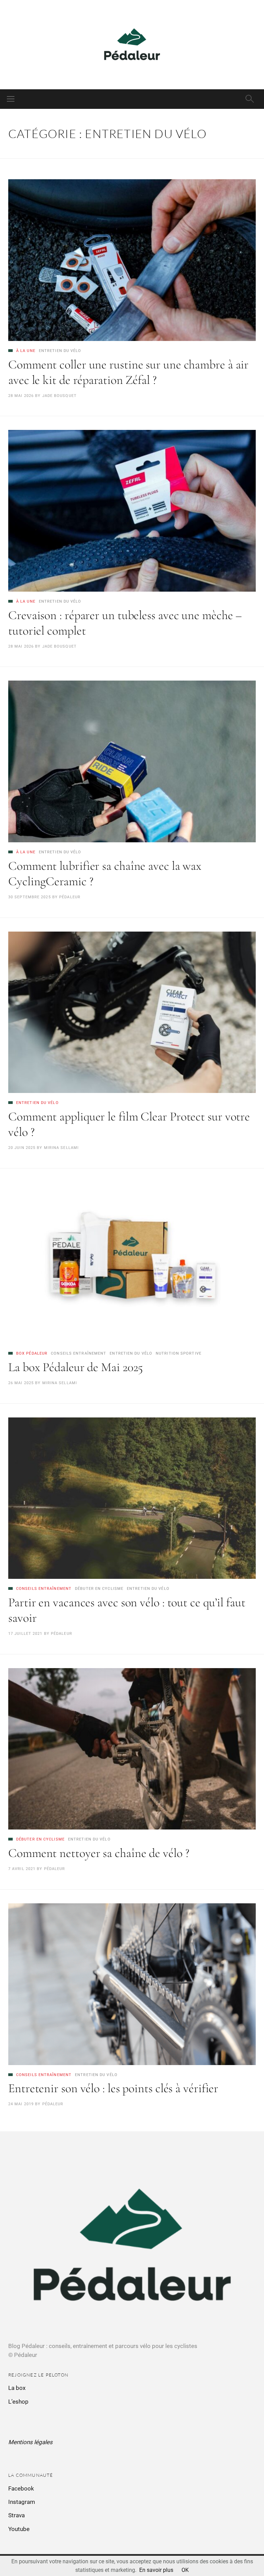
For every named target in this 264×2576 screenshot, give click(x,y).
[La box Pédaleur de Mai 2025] (132, 1263)
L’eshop (18, 2402)
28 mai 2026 (21, 396)
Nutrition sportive (179, 1353)
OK (185, 2570)
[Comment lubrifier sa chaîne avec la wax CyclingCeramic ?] (132, 761)
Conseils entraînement (79, 1353)
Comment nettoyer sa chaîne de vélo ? (99, 1853)
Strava (16, 2515)
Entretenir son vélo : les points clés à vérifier (113, 2088)
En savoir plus (156, 2570)
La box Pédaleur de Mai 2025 (76, 1367)
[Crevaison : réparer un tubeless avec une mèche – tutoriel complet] (132, 511)
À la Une (26, 351)
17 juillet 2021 (25, 1634)
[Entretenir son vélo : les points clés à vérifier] (132, 1984)
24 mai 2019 (21, 2104)
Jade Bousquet (59, 396)
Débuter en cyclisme (99, 1589)
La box (17, 2388)
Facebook (21, 2488)
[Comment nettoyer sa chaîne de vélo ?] (132, 1749)
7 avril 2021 (22, 1869)
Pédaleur (70, 897)
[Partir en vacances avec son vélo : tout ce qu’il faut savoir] (132, 1498)
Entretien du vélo (60, 351)
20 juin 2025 (22, 1148)
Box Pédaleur (32, 1353)
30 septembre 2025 (30, 897)
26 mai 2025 (21, 1383)
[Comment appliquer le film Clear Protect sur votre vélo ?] (132, 1012)
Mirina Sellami (61, 1148)
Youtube (19, 2529)
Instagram (22, 2502)
